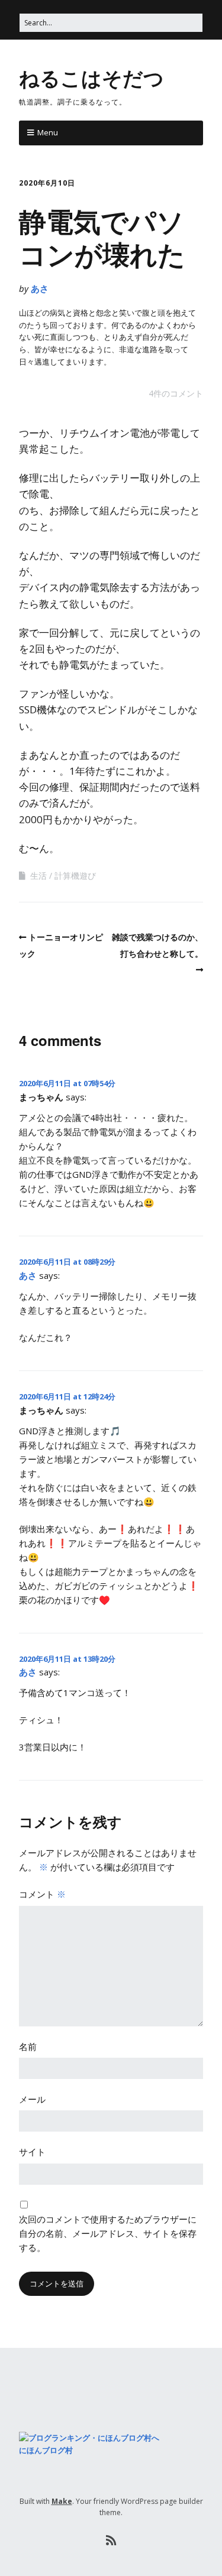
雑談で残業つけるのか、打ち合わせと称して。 (157, 945)
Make (62, 2501)
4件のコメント (176, 393)
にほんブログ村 (46, 2450)
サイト (32, 2152)
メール (32, 2099)
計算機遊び (75, 876)
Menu (48, 132)
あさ (40, 288)
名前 (28, 2046)
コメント (42, 1894)
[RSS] (111, 2541)
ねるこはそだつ (91, 77)
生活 (38, 876)
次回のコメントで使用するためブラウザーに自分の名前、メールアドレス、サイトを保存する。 (108, 2233)
